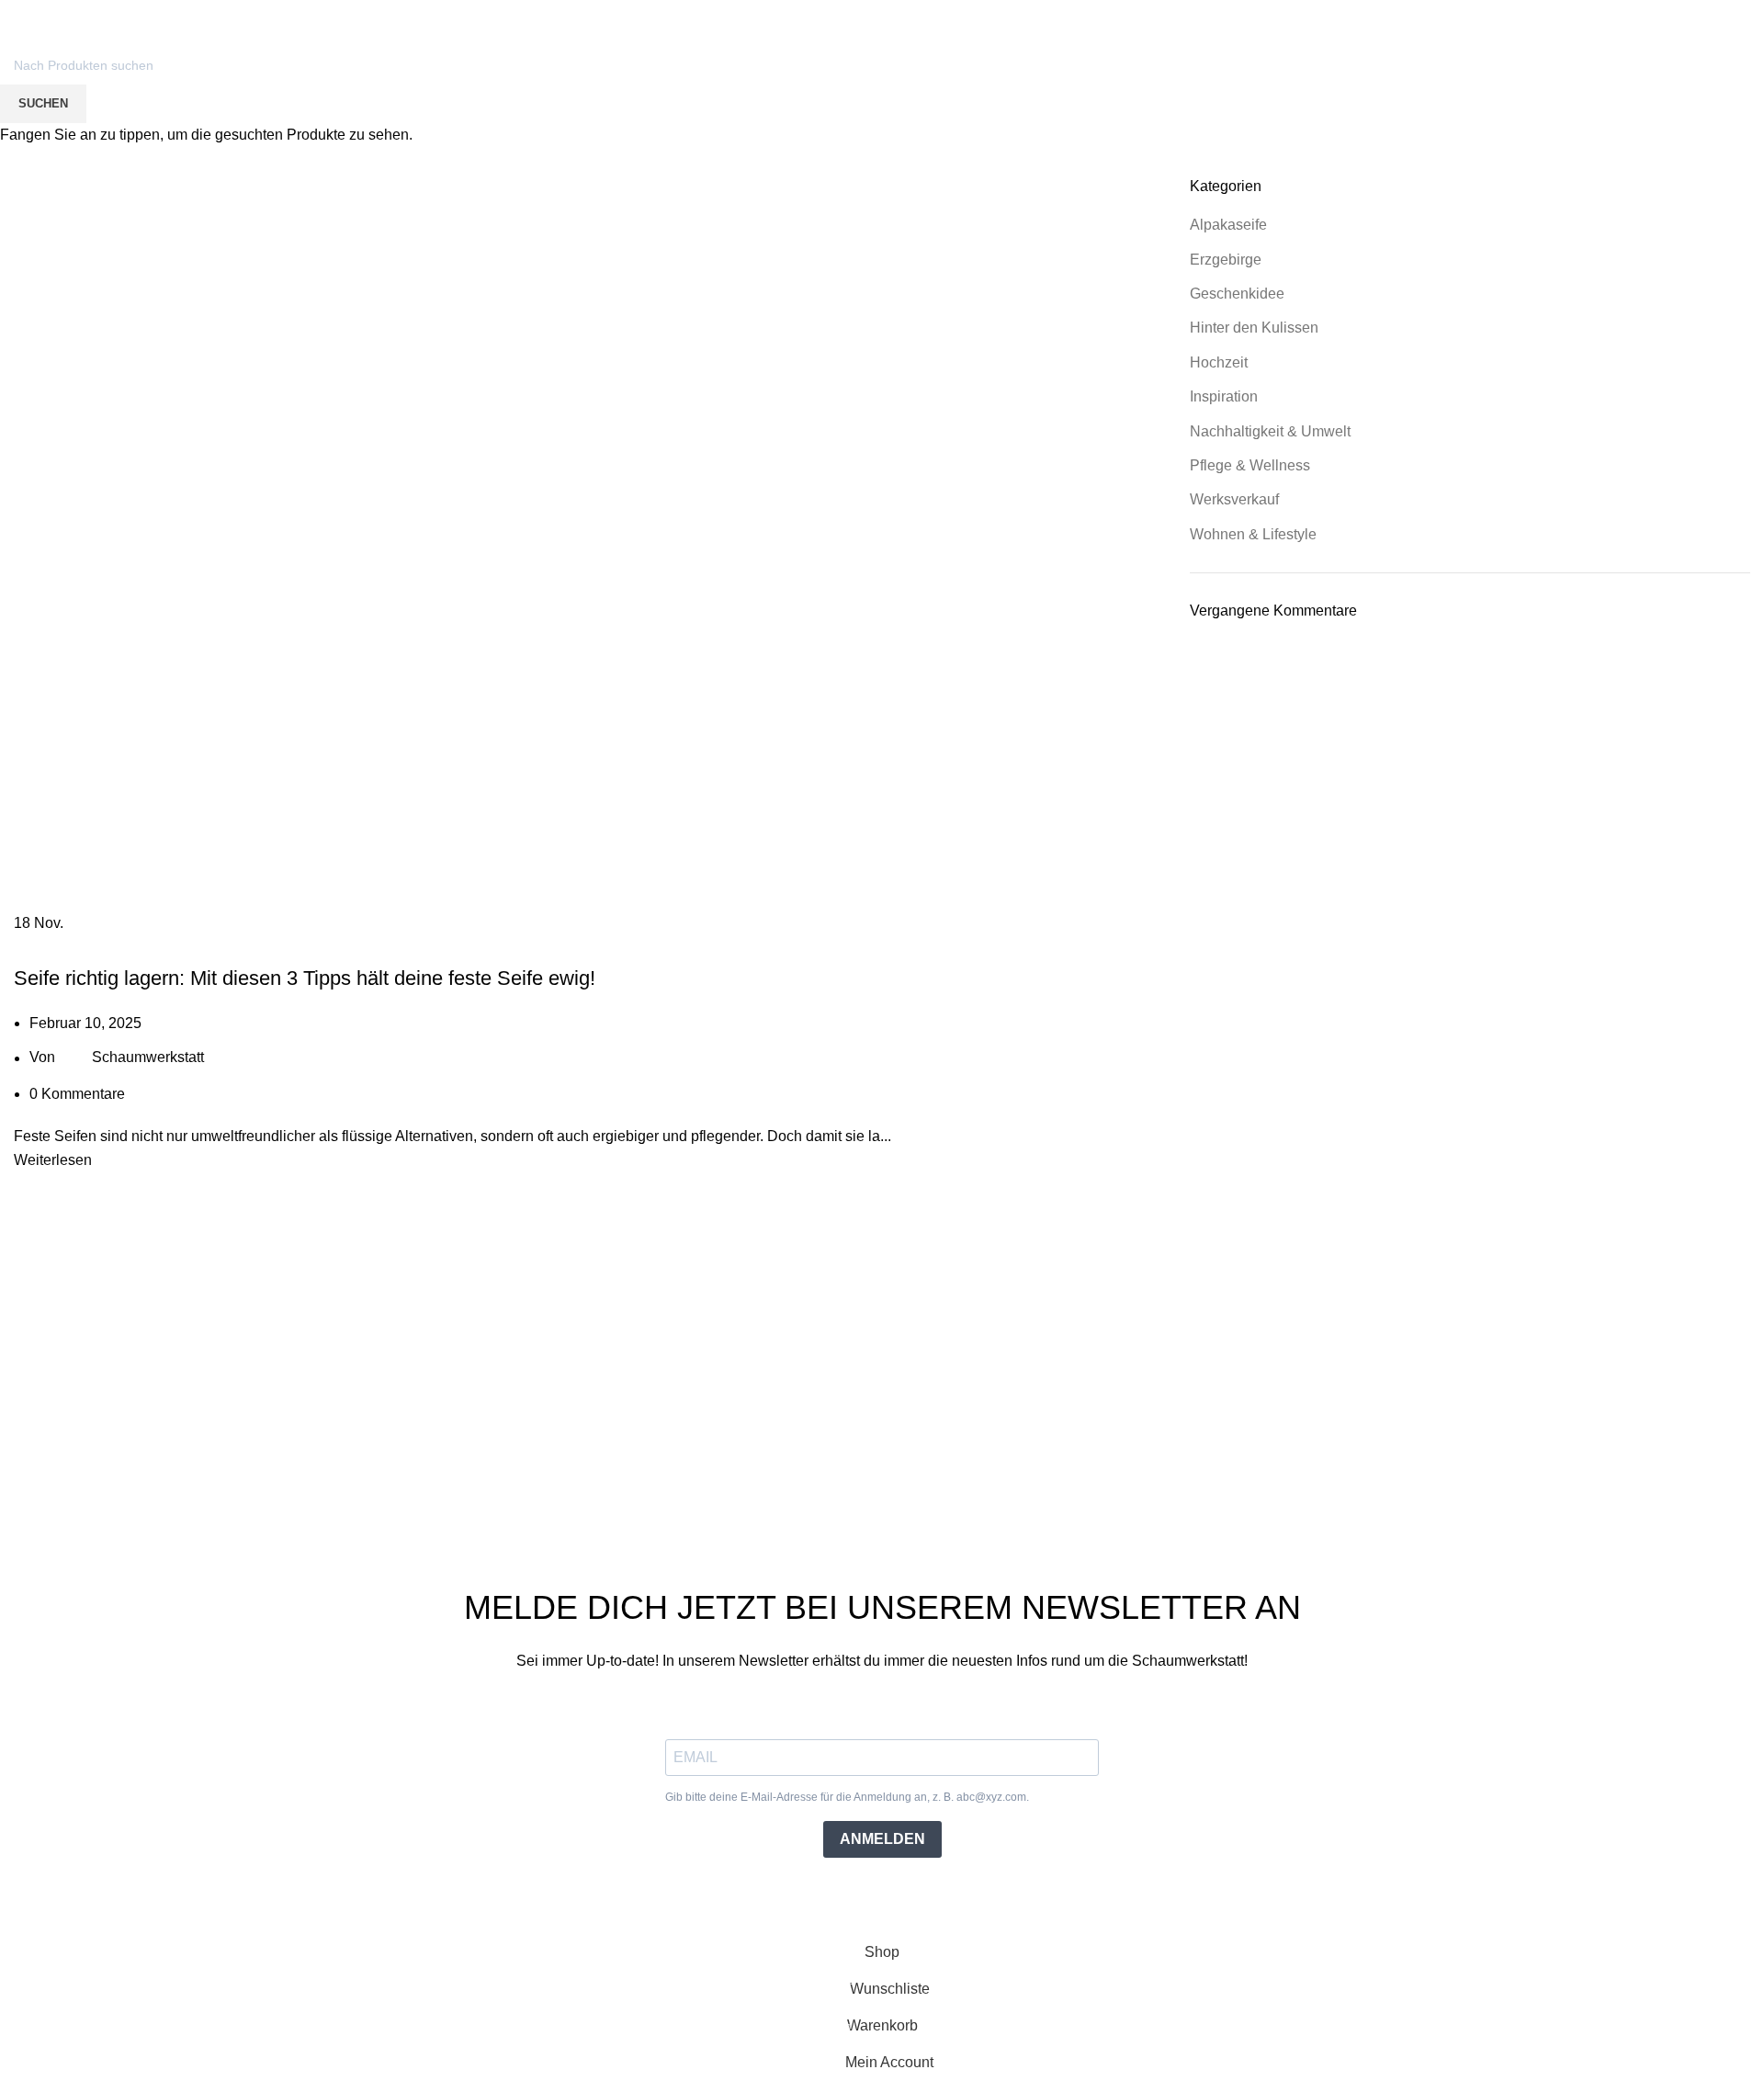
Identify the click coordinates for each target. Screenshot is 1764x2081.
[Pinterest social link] (1651, 12)
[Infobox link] (87, 13)
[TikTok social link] (1673, 12)
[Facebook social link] (1609, 12)
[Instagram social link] (1630, 12)
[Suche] (1646, 43)
